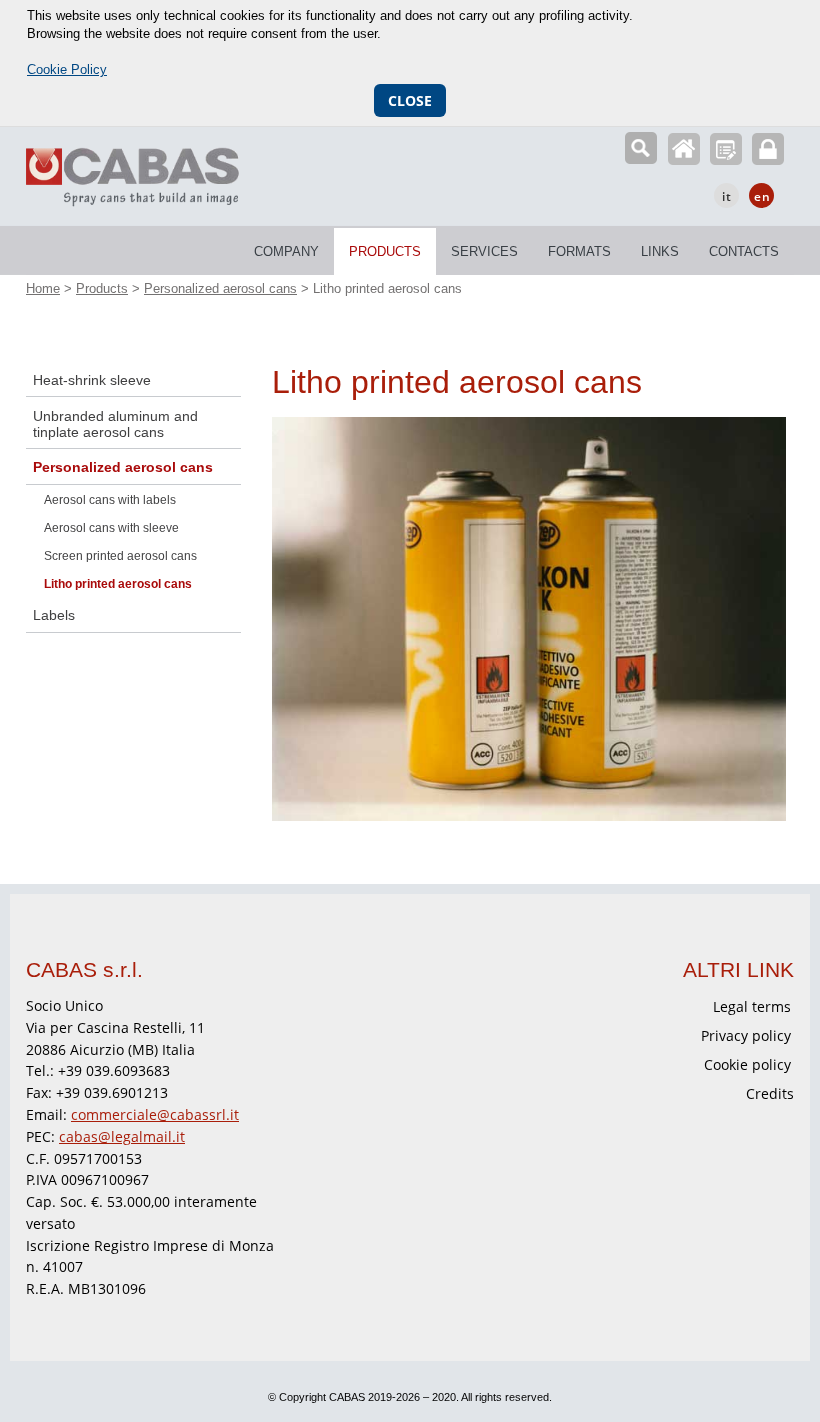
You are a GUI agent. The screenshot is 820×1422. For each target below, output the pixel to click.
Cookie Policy (67, 69)
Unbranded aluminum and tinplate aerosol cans (115, 424)
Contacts (744, 251)
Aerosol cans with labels (110, 500)
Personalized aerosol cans (220, 288)
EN (762, 196)
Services (484, 251)
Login (768, 149)
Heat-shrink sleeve (92, 380)
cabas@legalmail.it (122, 1136)
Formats (579, 251)
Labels (54, 615)
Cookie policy (747, 1064)
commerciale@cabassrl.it (155, 1114)
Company (286, 251)
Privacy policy (746, 1035)
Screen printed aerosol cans (120, 556)
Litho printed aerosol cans (118, 584)
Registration (726, 149)
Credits (770, 1093)
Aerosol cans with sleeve (111, 528)
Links (660, 251)
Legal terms (752, 1006)
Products (385, 251)
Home (684, 149)
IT (727, 196)
